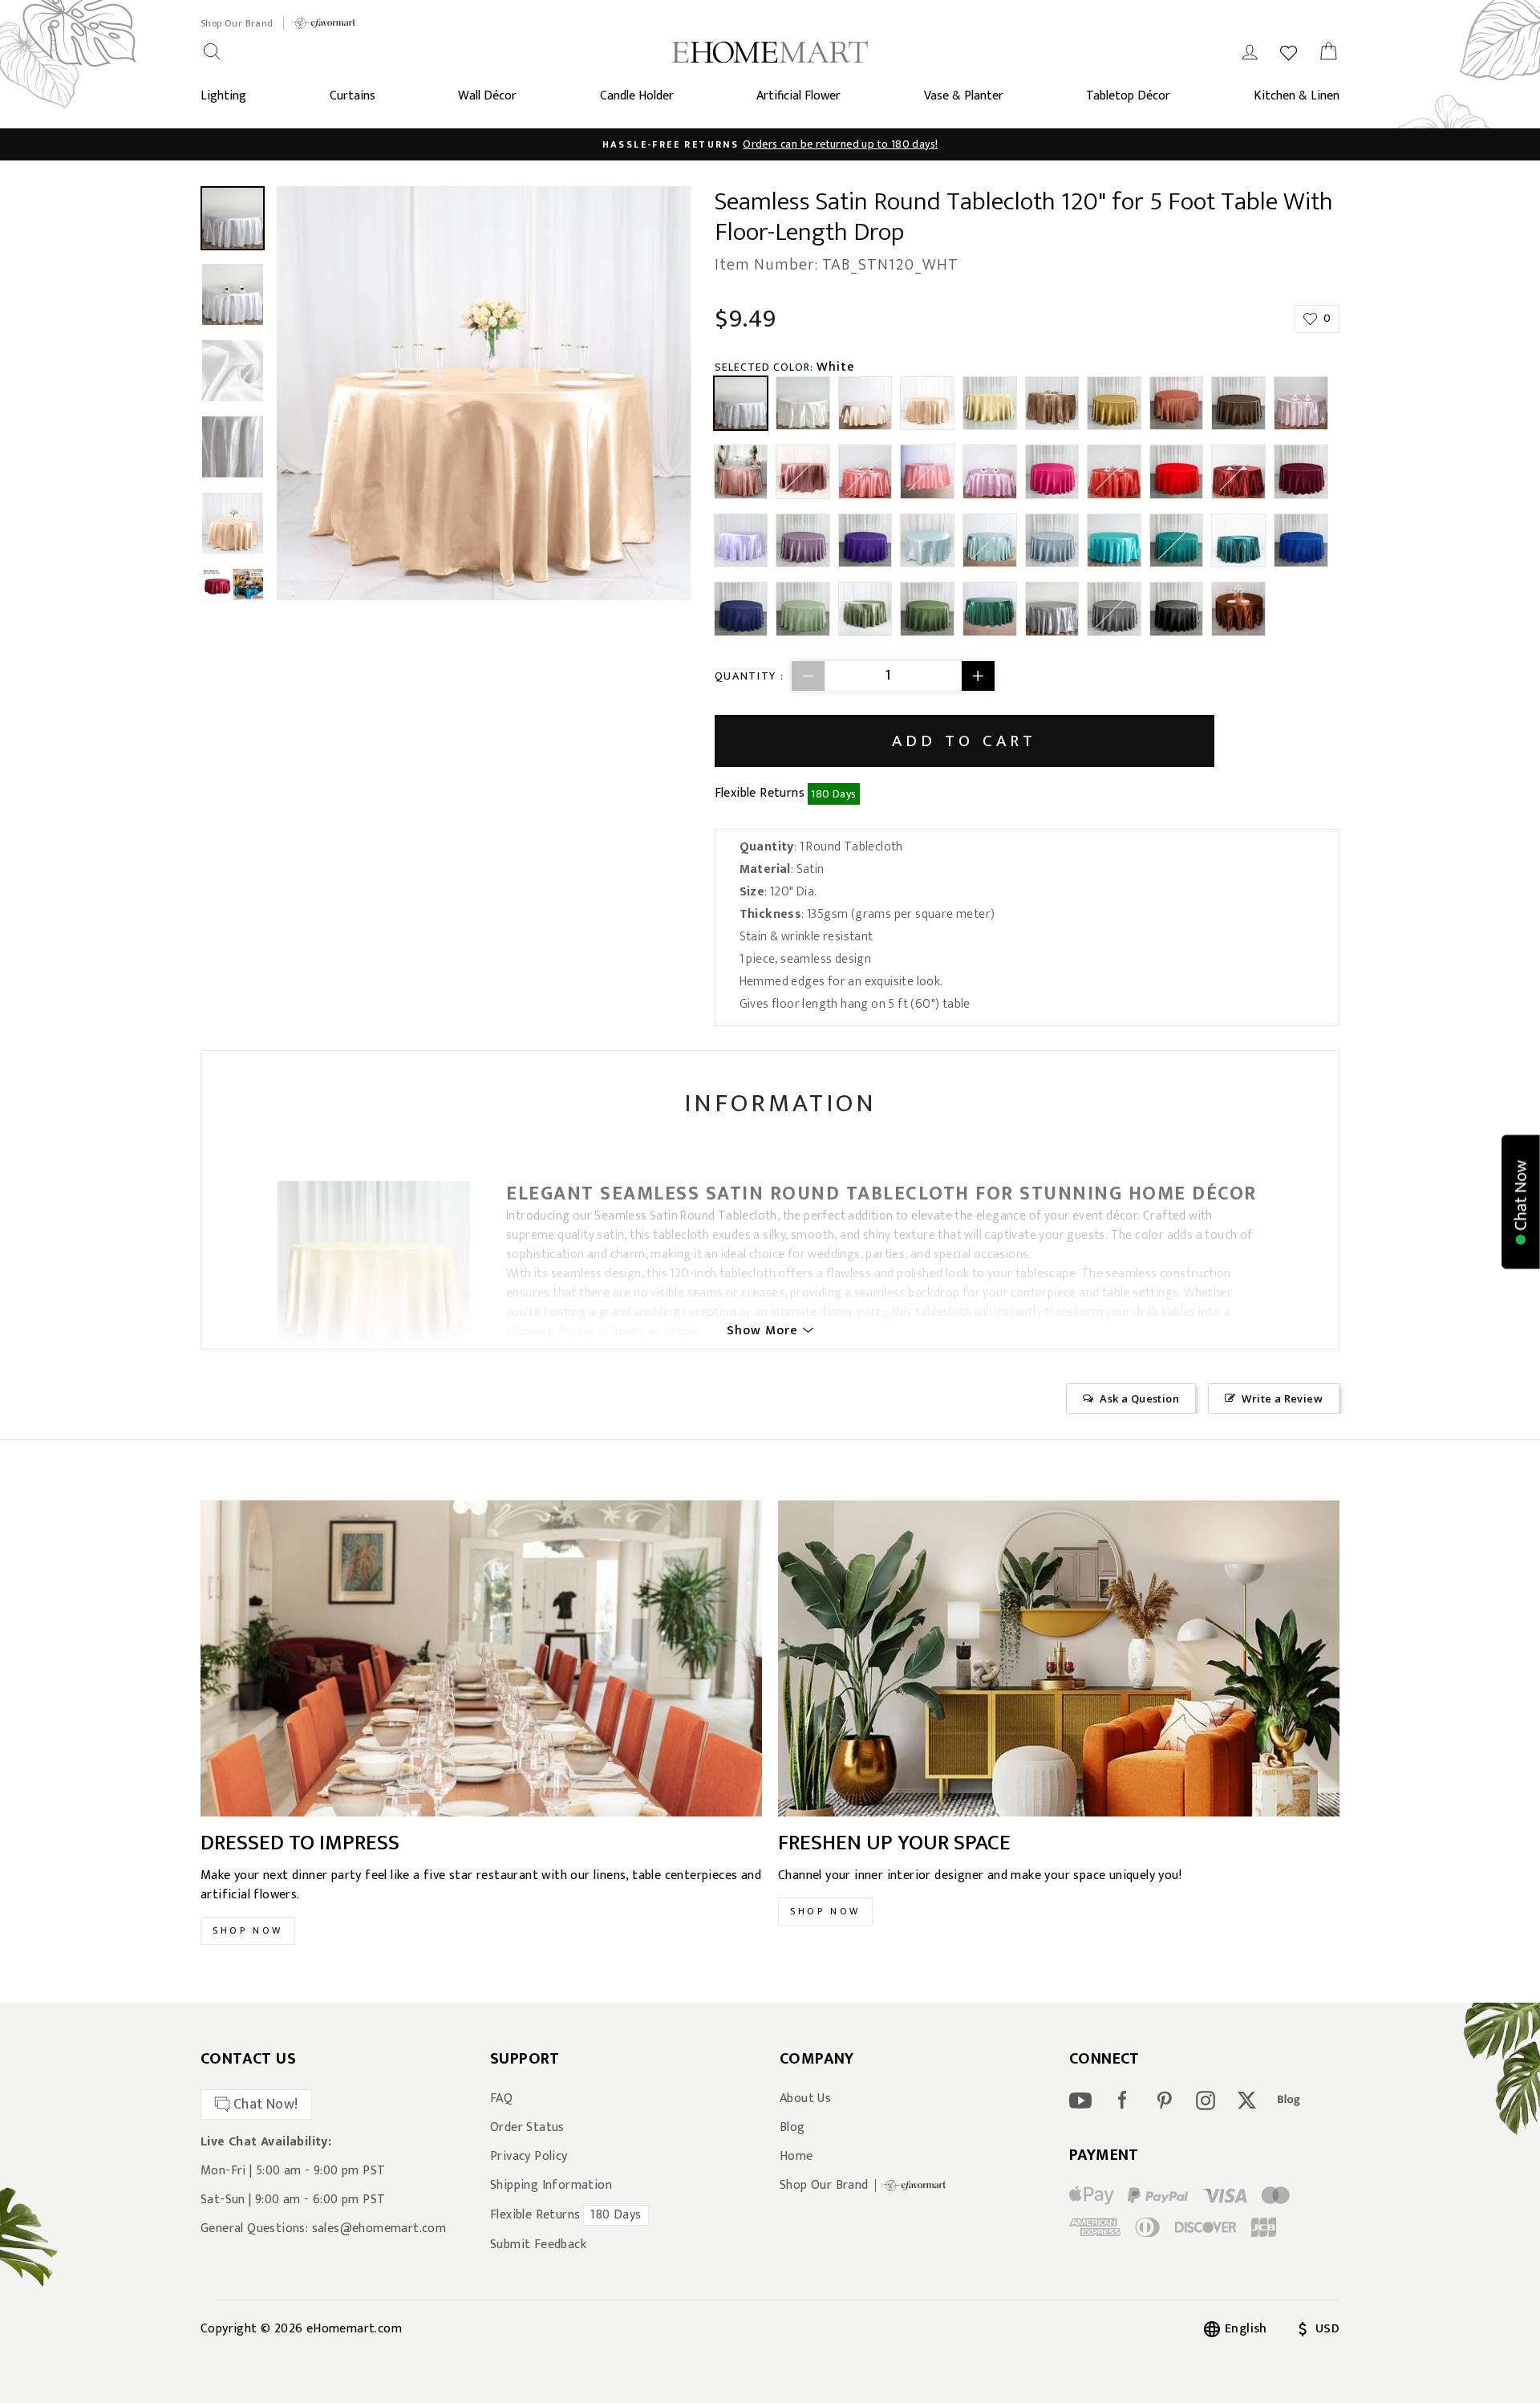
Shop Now (248, 1930)
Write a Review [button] (1282, 1398)
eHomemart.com (354, 2329)
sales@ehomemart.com (379, 2228)
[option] (770, 144)
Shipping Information (551, 2186)
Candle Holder (637, 96)
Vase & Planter (964, 96)
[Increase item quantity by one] (978, 676)
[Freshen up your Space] (1059, 1658)
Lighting (223, 96)
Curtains (353, 96)
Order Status (527, 2128)
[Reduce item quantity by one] (808, 676)
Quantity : (750, 676)
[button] (1521, 1201)
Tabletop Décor (1128, 96)
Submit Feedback (538, 2245)
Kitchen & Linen (1297, 96)
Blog (792, 2128)
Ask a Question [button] (1139, 1398)
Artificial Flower (798, 96)
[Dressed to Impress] (481, 1658)
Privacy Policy (529, 2157)
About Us (805, 2099)
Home (796, 2157)
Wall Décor (487, 96)
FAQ (501, 2099)
